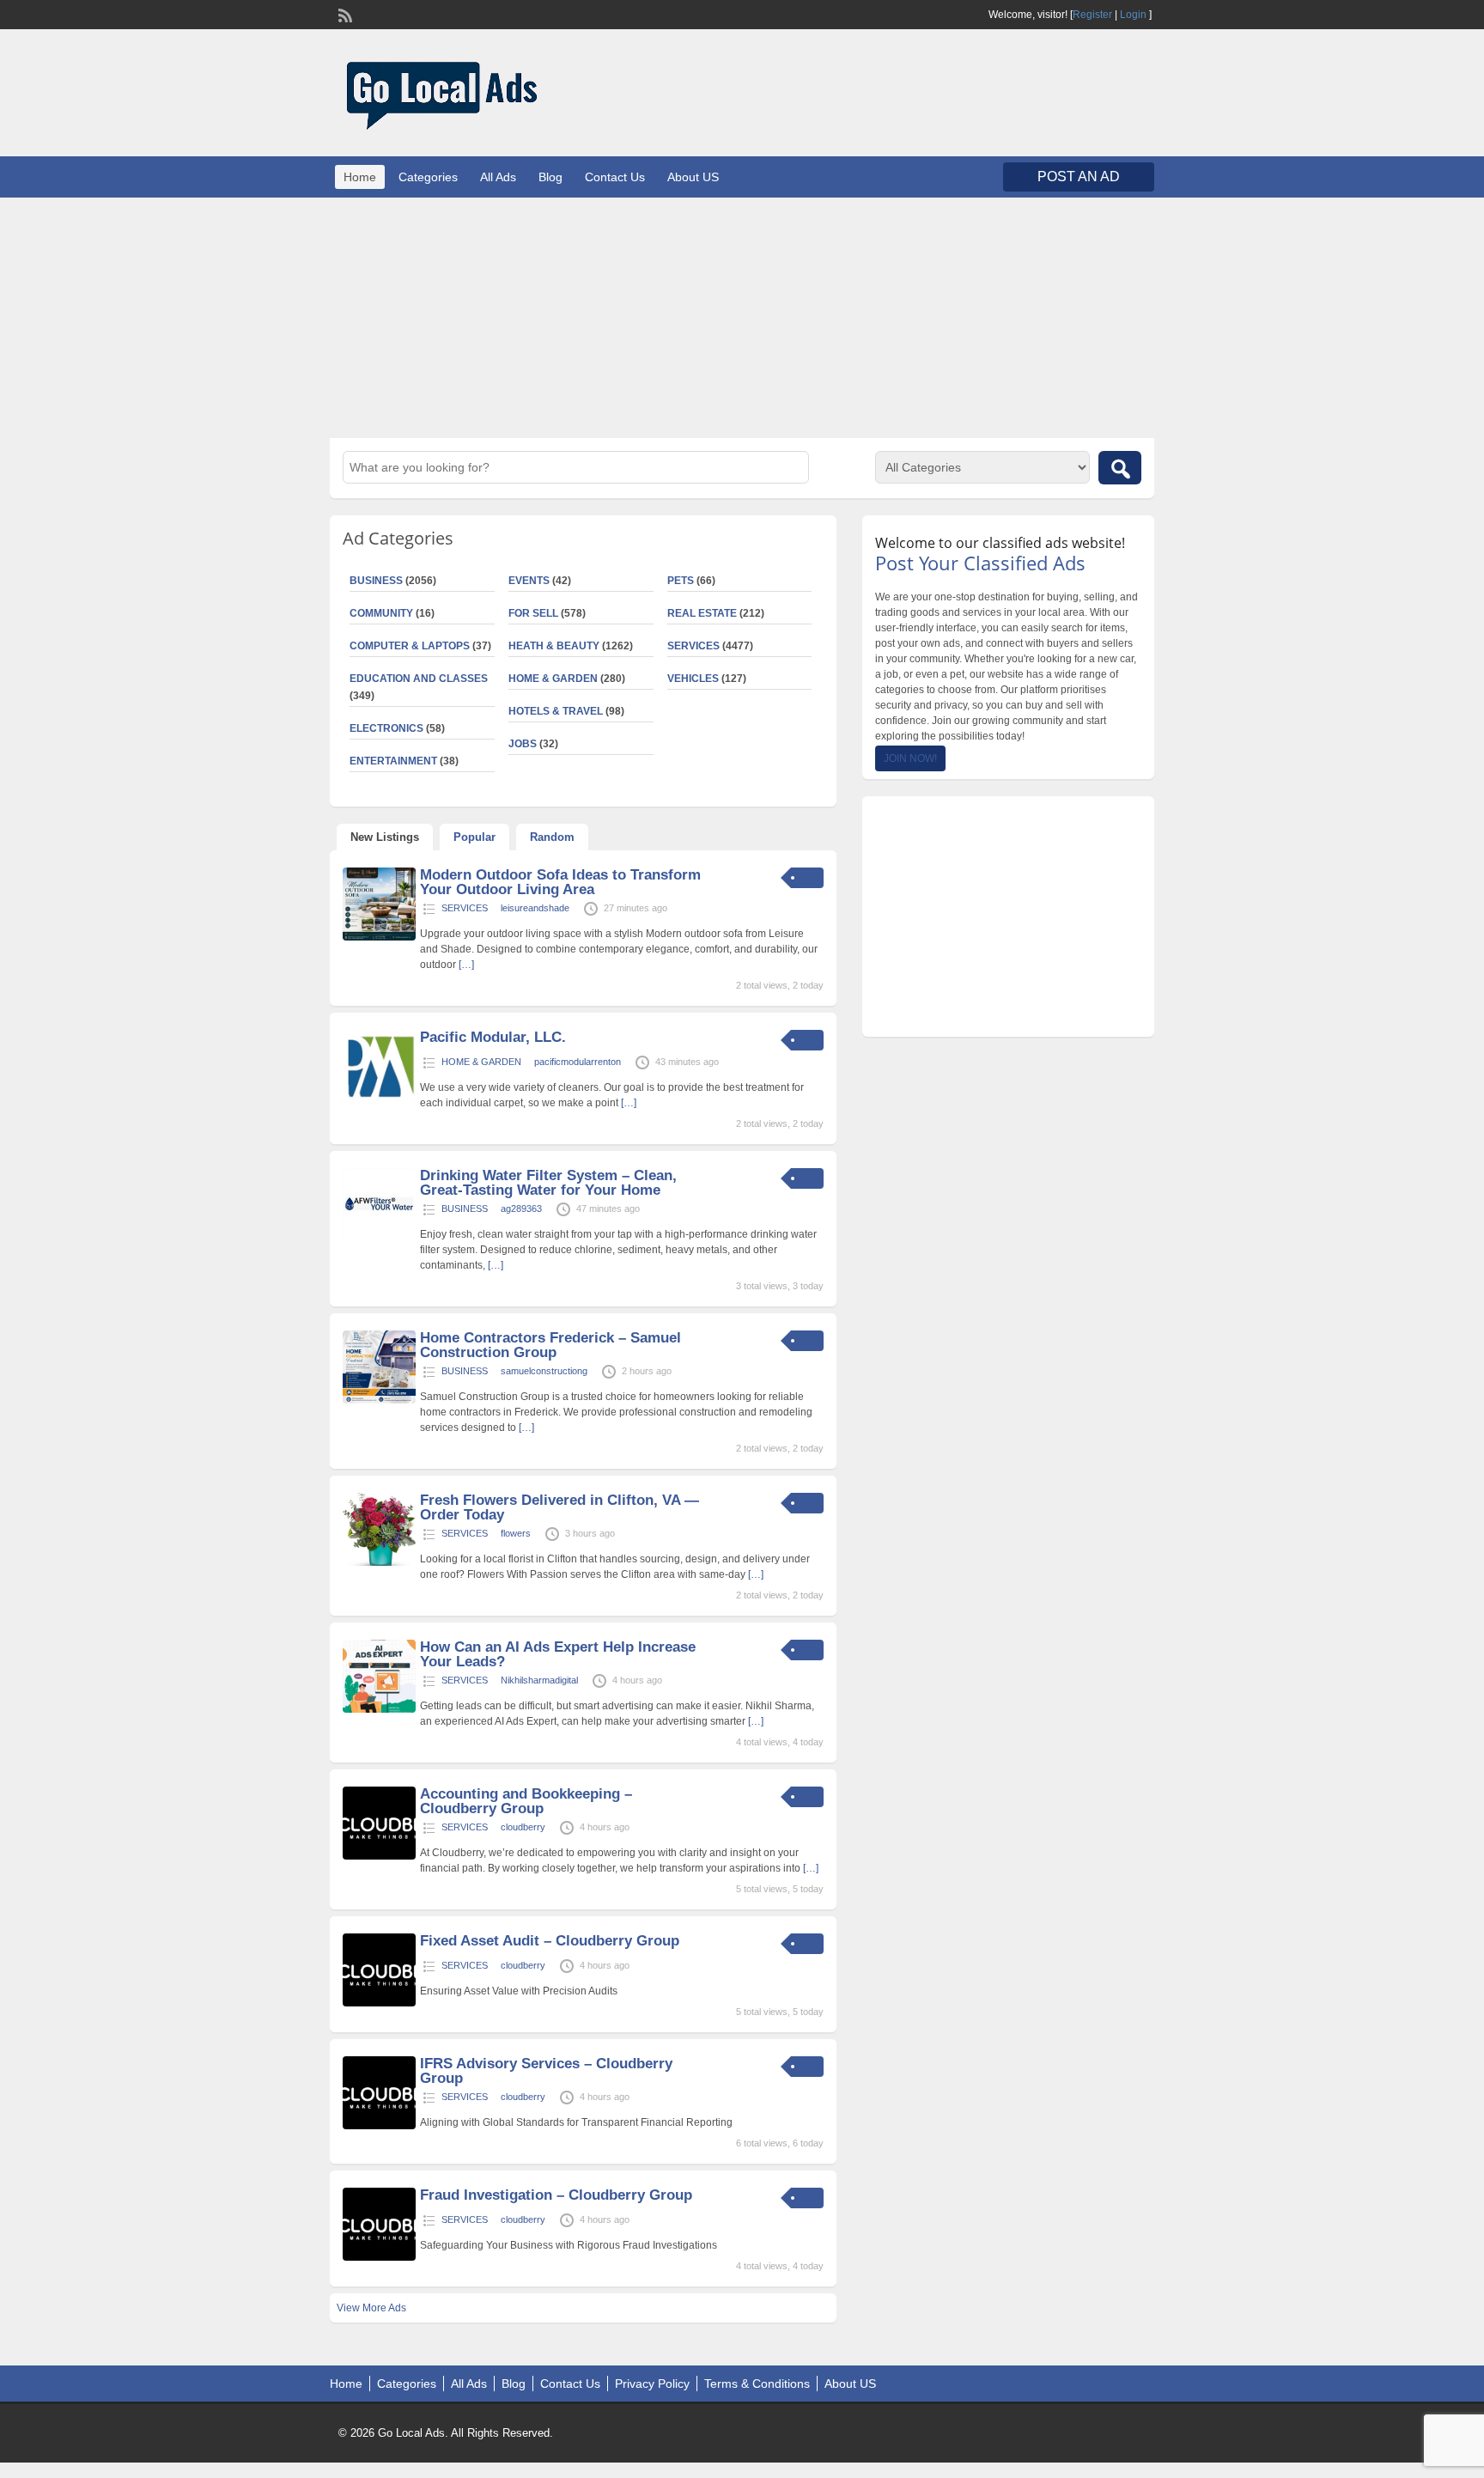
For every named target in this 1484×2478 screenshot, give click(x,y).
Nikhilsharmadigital (539, 1680)
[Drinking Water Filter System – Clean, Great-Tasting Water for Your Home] (379, 1238)
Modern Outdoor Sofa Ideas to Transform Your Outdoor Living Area (560, 882)
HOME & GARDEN (553, 679)
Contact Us (615, 177)
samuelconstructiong (544, 1371)
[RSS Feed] (344, 14)
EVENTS (529, 581)
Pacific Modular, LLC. (493, 1037)
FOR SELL (533, 613)
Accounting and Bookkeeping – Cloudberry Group (526, 1801)
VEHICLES (693, 679)
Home (360, 177)
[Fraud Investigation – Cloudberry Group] (379, 2257)
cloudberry (523, 1827)
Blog (550, 177)
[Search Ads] (1120, 468)
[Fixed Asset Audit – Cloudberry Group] (379, 2003)
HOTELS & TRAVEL (556, 711)
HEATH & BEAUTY (554, 646)
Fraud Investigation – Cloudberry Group (556, 2195)
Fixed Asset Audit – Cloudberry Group (550, 1941)
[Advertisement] (742, 318)
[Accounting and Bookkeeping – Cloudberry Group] (379, 1856)
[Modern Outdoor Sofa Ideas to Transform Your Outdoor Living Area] (379, 937)
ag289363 (521, 1209)
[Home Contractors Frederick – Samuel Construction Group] (379, 1400)
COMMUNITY (381, 613)
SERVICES (693, 646)
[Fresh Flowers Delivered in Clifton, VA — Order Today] (379, 1562)
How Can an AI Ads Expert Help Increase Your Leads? (558, 1654)
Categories (428, 177)
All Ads (498, 177)
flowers (516, 1533)
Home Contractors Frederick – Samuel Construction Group (550, 1345)
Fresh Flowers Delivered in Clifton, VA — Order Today (560, 1507)
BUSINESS (376, 581)
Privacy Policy (652, 2384)
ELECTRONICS (386, 728)
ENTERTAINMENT (393, 761)
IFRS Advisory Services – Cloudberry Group (546, 2071)
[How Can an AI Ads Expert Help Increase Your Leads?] (379, 1709)
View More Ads (371, 2308)
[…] (466, 965)
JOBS (523, 744)
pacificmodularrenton (578, 1062)
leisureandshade (535, 908)
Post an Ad (1079, 177)
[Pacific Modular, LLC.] (379, 1099)
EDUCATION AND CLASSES (419, 679)
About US (693, 177)
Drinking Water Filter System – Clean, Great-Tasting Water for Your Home (548, 1183)
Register (1092, 15)
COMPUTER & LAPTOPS (410, 646)
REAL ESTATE (702, 613)
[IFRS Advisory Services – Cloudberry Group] (379, 2126)
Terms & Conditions (757, 2384)
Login (1133, 15)
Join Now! (910, 758)
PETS (681, 581)
